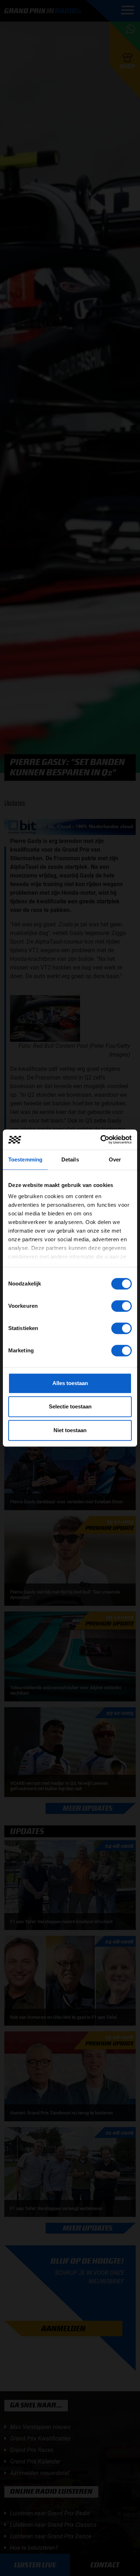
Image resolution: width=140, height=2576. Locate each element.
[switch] (122, 1306)
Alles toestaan (70, 1383)
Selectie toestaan (70, 1406)
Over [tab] (115, 1159)
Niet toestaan (70, 1430)
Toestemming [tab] (25, 1159)
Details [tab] (70, 1159)
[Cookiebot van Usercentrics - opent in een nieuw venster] (101, 1140)
